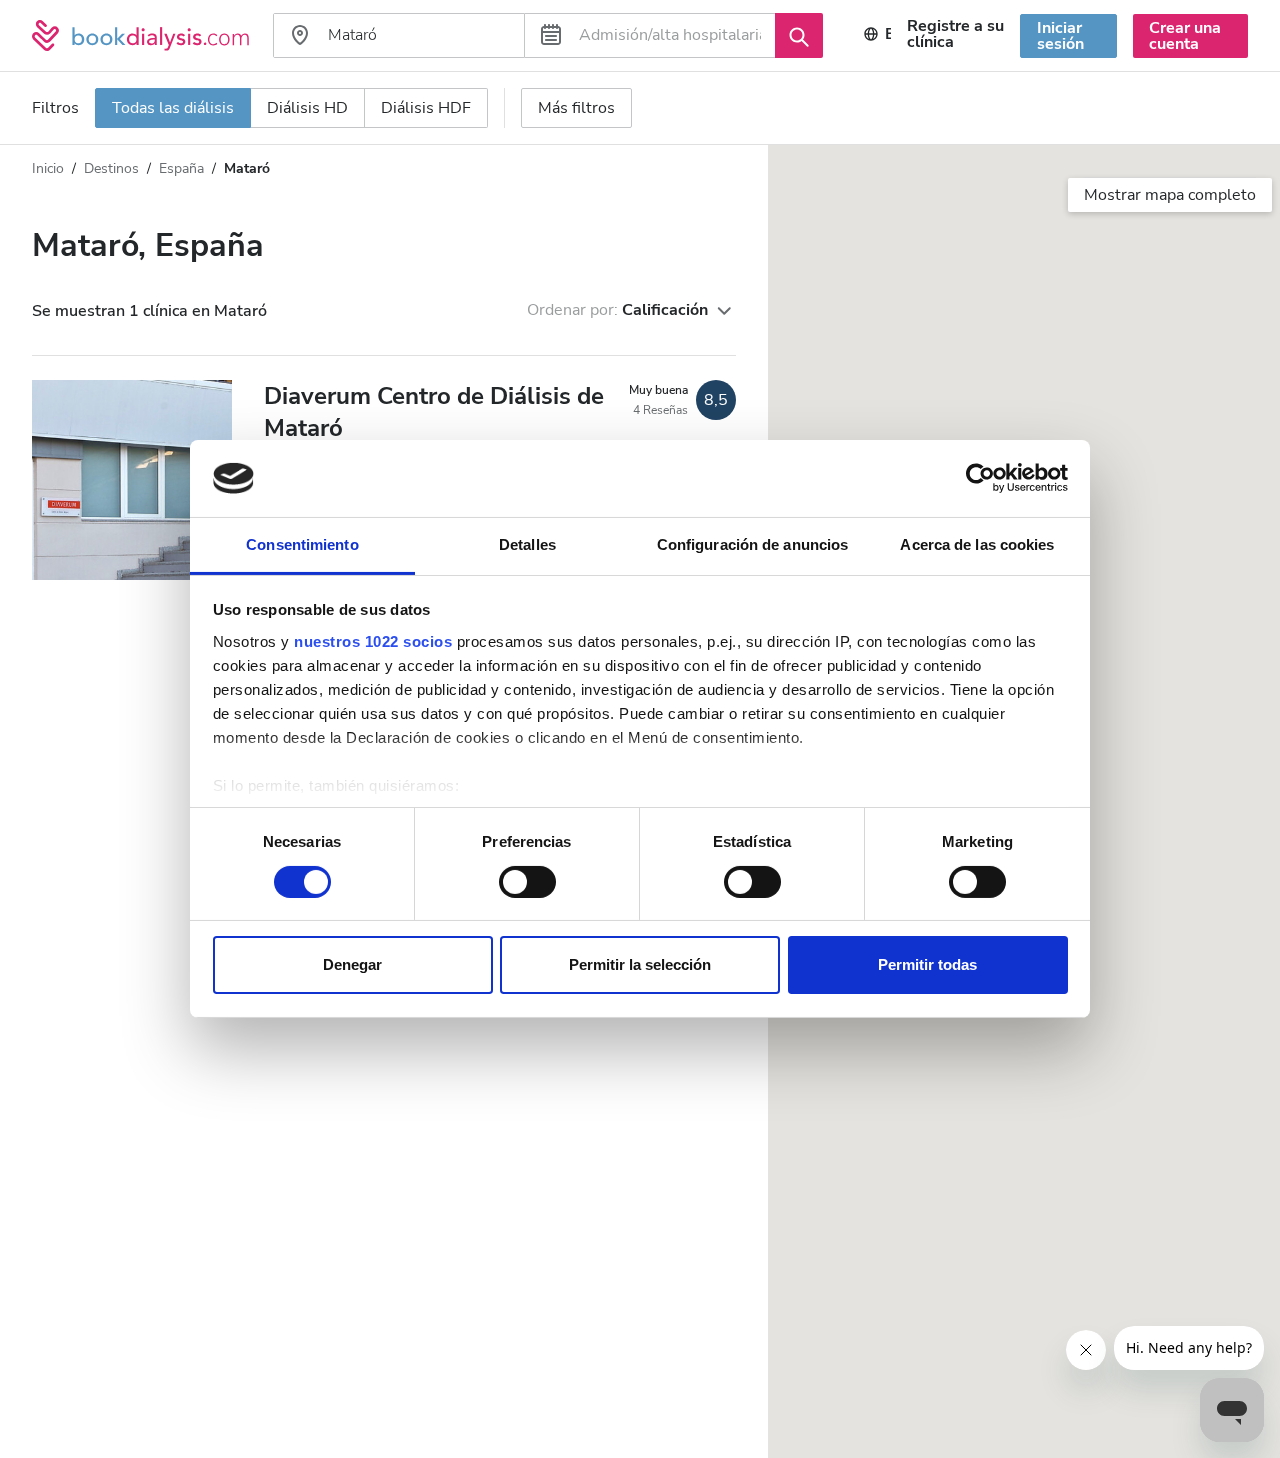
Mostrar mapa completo (1170, 195)
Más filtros (576, 108)
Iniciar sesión (1060, 36)
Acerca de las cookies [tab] (977, 544)
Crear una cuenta (1185, 36)
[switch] (527, 882)
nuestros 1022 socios (373, 641)
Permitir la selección (640, 965)
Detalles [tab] (527, 544)
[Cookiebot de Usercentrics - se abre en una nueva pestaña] (980, 478)
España (181, 168)
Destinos (111, 168)
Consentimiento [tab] (302, 544)
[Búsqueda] (799, 35)
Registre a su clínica (955, 34)
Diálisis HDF (426, 108)
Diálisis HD (307, 108)
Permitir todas (927, 965)
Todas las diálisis (173, 108)
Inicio (48, 168)
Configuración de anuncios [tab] (753, 544)
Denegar (352, 965)
